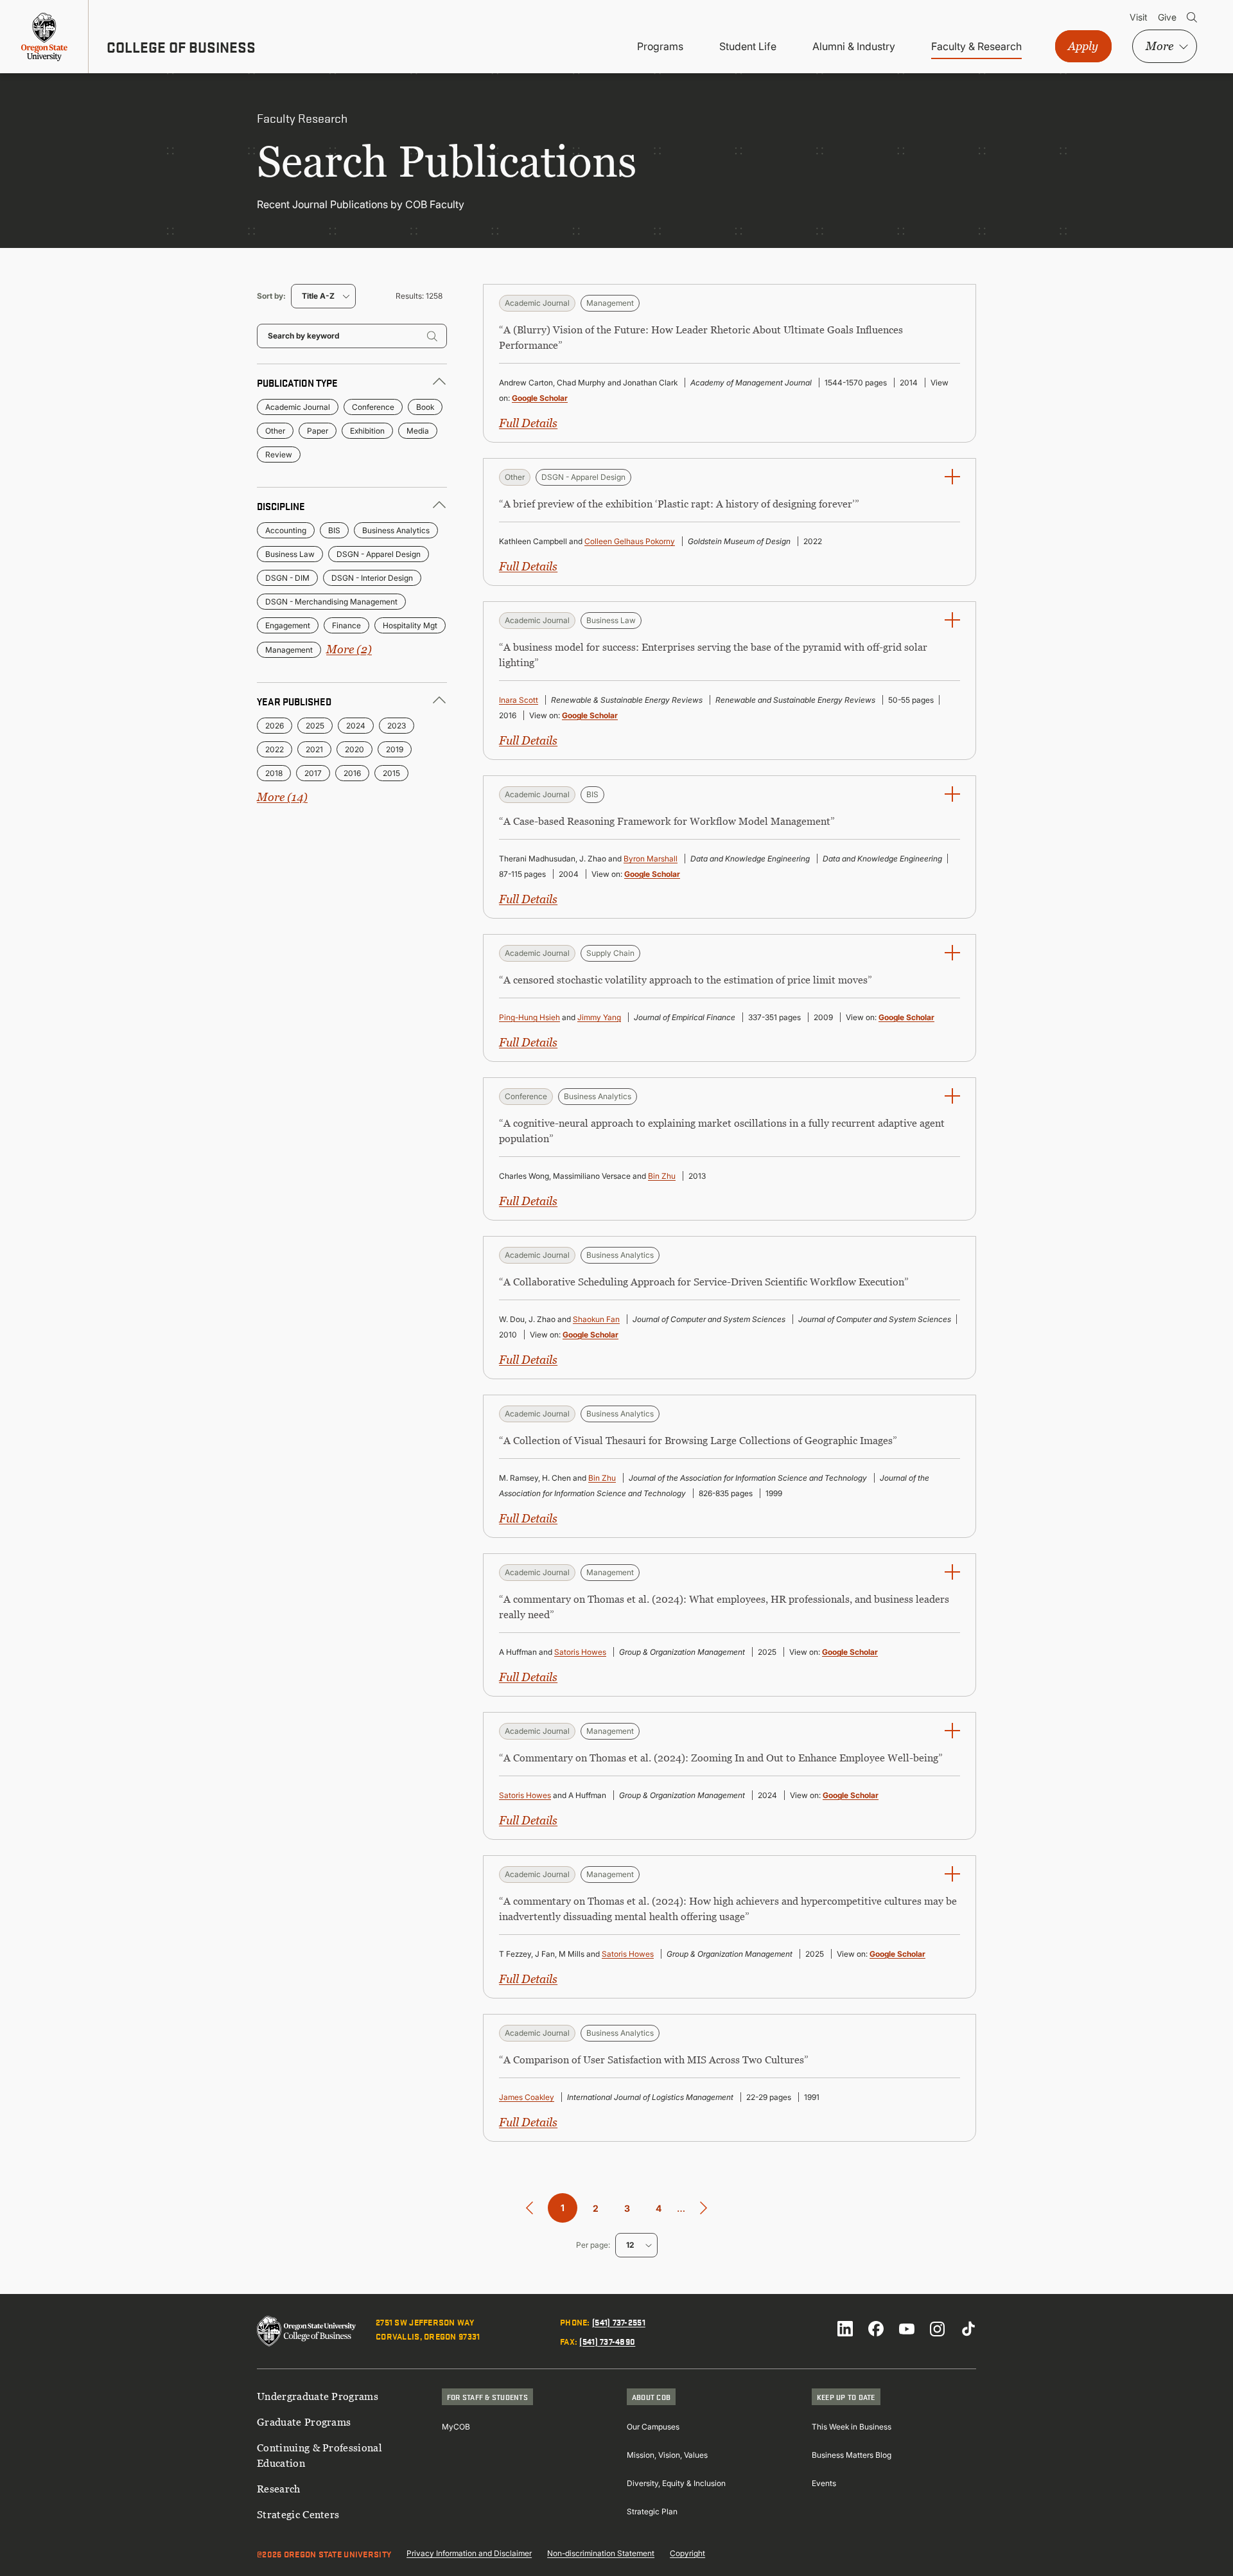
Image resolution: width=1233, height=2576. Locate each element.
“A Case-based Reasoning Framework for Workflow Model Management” (667, 821)
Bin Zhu (662, 1176)
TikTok (968, 2329)
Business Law (290, 554)
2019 (395, 749)
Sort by (270, 296)
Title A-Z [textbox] (318, 296)
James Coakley (527, 2097)
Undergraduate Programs (318, 2396)
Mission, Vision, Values (667, 2455)
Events (824, 2483)
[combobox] (323, 296)
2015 (391, 773)
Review (279, 454)
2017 (313, 773)
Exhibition (367, 431)
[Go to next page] (704, 2208)
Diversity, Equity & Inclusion (676, 2483)
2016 (352, 773)
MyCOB (456, 2427)
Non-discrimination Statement (601, 2553)
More (1159, 46)
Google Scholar (540, 398)
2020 (354, 749)
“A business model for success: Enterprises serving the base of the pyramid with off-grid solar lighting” (713, 655)
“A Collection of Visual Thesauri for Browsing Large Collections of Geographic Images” (698, 1440)
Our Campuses (653, 2427)
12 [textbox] (630, 2245)
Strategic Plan (652, 2511)
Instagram (938, 2329)
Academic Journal (298, 407)
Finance (346, 625)
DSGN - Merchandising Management (331, 602)
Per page (592, 2245)
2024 (356, 726)
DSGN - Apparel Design (379, 554)
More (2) (349, 649)
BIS (334, 530)
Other (275, 431)
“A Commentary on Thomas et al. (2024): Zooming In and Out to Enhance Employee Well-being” (721, 1758)
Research (279, 2489)
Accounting (286, 530)
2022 (275, 749)
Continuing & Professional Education (319, 2455)
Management (289, 650)
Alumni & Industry (854, 46)
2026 (275, 726)
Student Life (748, 46)
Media (418, 431)
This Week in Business (852, 2427)
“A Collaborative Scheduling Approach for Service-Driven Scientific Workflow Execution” (704, 1282)
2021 (314, 749)
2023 (397, 726)
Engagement (288, 625)
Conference (373, 407)
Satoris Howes (580, 1652)
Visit (1139, 17)
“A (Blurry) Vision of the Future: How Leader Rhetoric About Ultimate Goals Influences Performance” (701, 337)
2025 (315, 726)
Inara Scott (519, 700)
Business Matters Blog (852, 2455)
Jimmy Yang (599, 1017)
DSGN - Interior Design (372, 578)
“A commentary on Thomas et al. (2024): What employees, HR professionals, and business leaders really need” (724, 1607)
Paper (318, 431)
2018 (274, 773)
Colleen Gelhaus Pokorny (630, 541)
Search (1192, 17)
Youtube (907, 2329)
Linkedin (845, 2329)
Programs (660, 46)
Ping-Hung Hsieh (529, 1017)
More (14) (282, 797)
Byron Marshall (651, 859)
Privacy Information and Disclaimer (469, 2553)
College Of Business (181, 47)
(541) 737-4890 (607, 2341)
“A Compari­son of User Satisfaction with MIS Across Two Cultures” (654, 2060)
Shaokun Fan (596, 1319)
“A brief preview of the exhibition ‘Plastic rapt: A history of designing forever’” (679, 504)
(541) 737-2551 (619, 2322)
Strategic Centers (298, 2514)
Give (1167, 17)
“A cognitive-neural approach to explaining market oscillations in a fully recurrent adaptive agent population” (722, 1131)
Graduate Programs (304, 2422)
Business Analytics (396, 530)
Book (425, 407)
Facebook (876, 2329)
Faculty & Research (976, 46)
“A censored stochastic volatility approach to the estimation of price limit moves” (686, 980)
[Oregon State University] (44, 37)
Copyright (687, 2553)
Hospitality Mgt (410, 625)
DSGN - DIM (287, 578)
